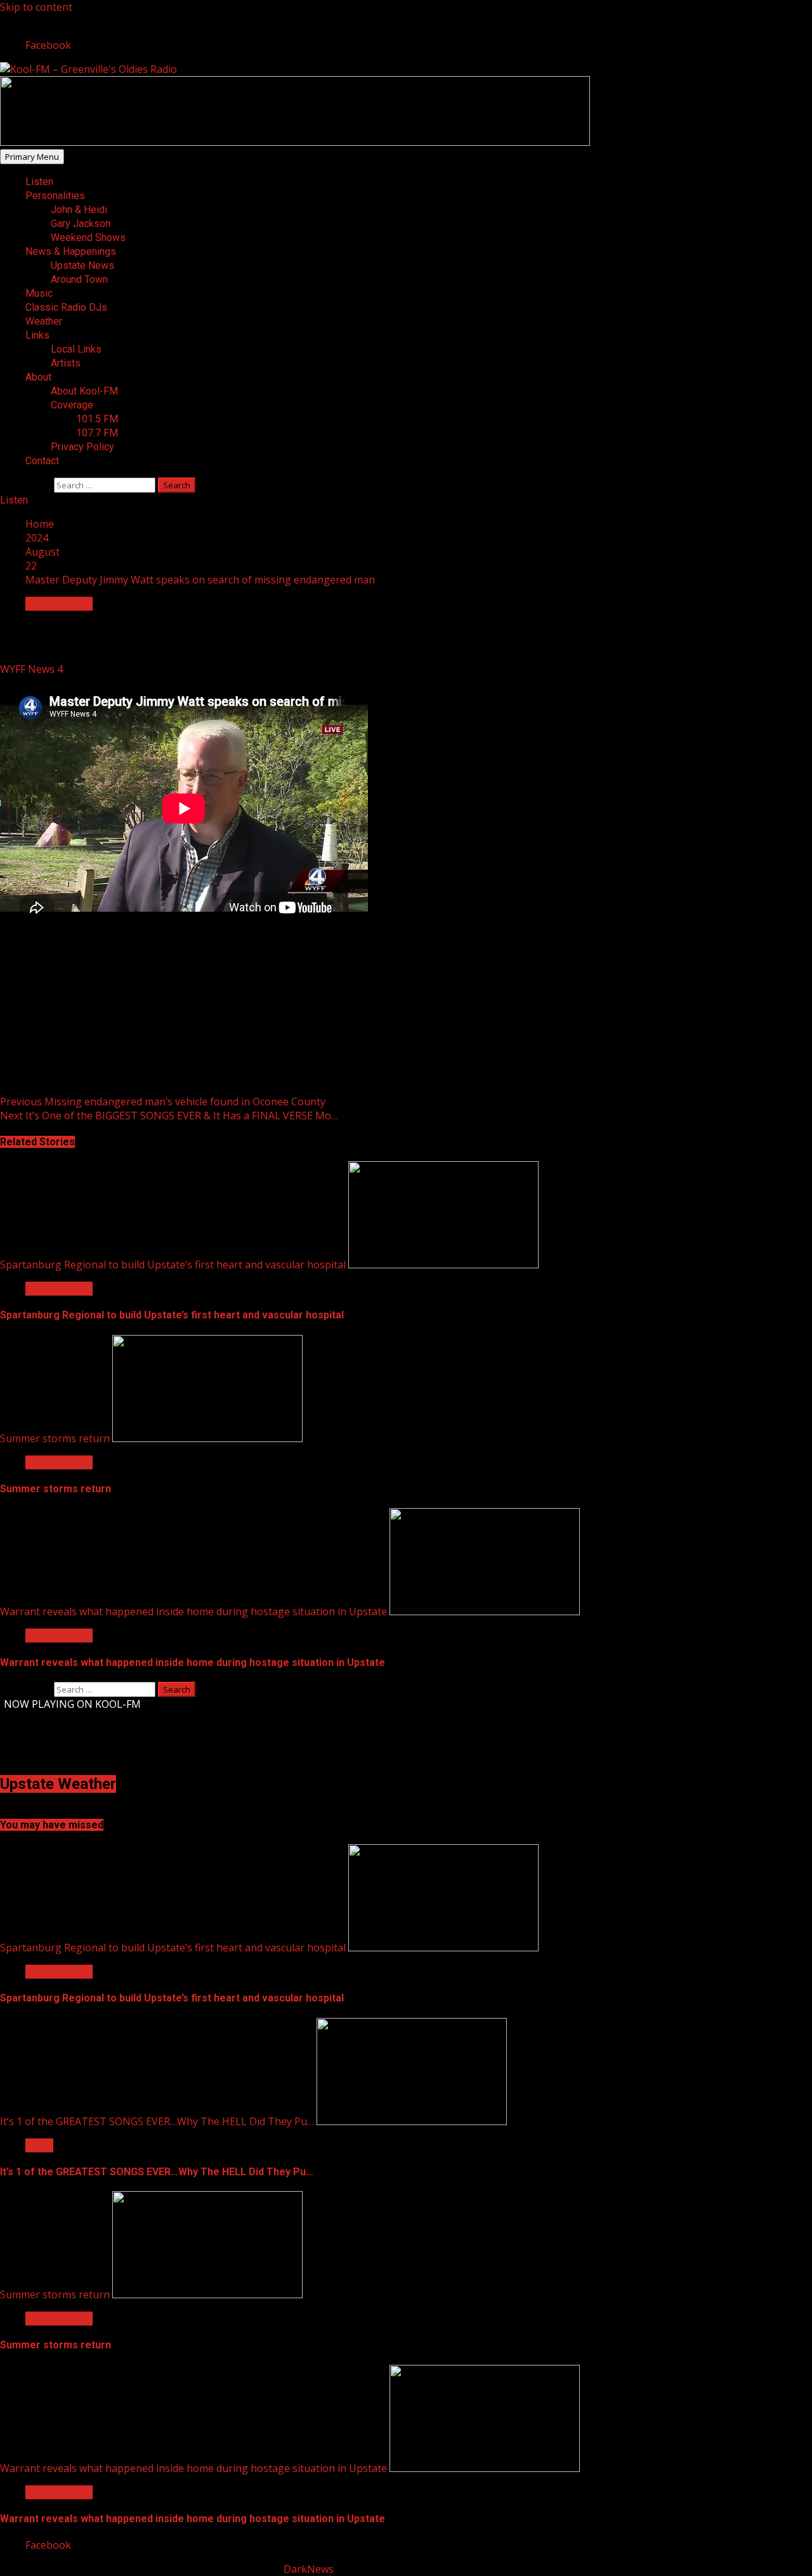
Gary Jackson (81, 224)
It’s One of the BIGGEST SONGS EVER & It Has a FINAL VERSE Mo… (169, 1116)
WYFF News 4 (33, 669)
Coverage (72, 405)
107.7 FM (97, 433)
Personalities (55, 196)
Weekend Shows (88, 237)
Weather (44, 321)
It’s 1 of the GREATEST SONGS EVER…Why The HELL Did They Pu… (157, 2121)
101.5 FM (97, 419)
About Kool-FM (84, 391)
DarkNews (309, 2569)
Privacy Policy (82, 447)
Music (39, 293)
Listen (39, 182)
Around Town (79, 279)
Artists (66, 363)
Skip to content (36, 7)
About (38, 377)
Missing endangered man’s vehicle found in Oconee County (163, 1102)
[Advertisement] (295, 142)
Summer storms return (55, 1438)
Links (37, 335)
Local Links (76, 349)
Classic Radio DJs (66, 307)
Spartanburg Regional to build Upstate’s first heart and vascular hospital (173, 1265)
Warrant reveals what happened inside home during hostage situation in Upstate (193, 1611)
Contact (42, 461)
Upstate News (82, 265)
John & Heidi (79, 210)
